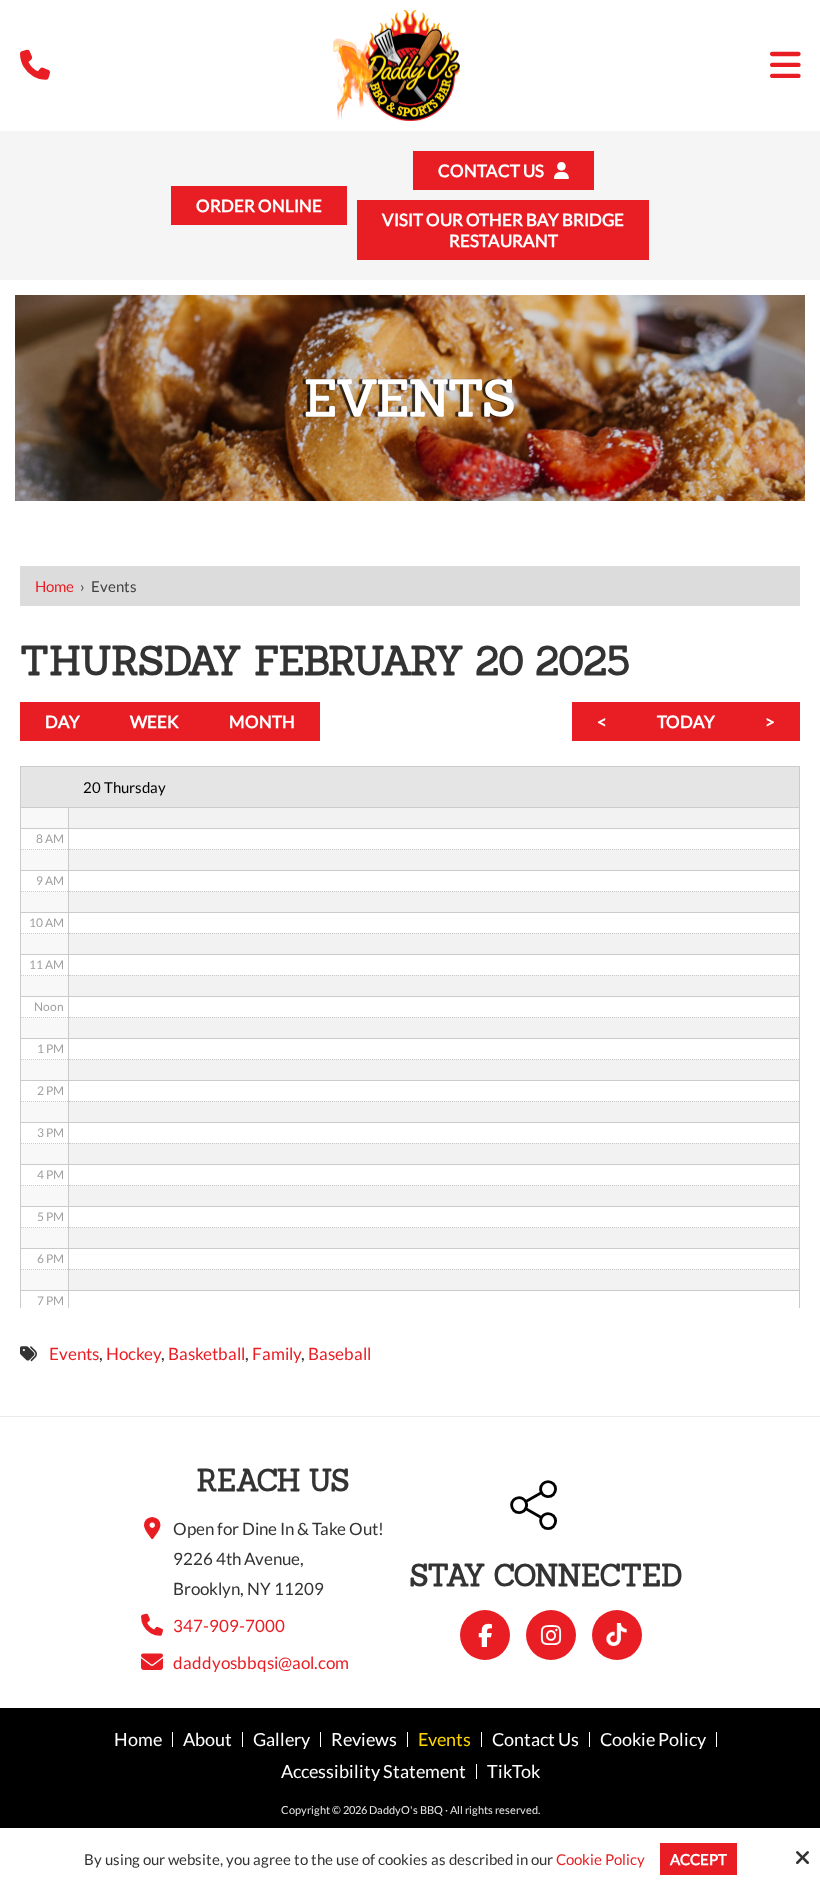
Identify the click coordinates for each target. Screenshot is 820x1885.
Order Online (259, 205)
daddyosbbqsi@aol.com (261, 1662)
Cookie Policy (600, 1859)
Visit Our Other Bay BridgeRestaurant (503, 230)
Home (54, 586)
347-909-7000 (229, 1625)
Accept (698, 1859)
